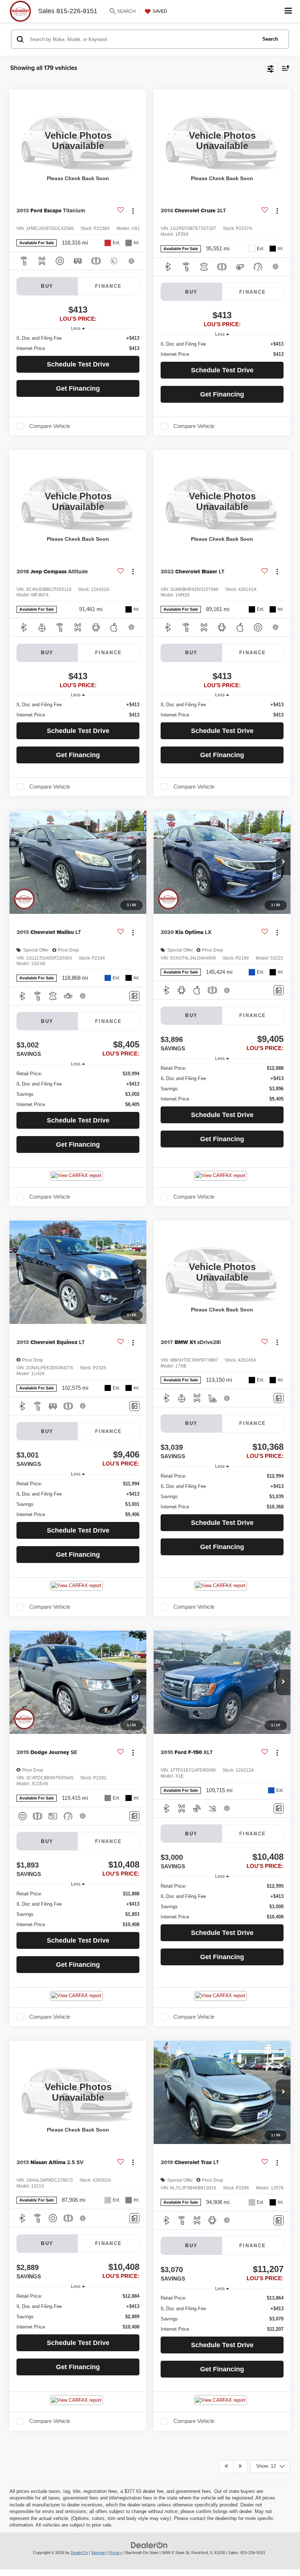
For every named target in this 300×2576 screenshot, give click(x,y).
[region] (78, 343)
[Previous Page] (226, 2467)
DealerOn (79, 2553)
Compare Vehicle (50, 426)
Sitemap (98, 2553)
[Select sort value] (284, 68)
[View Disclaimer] (132, 261)
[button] (139, 862)
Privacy (115, 2553)
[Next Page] (240, 2467)
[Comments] (134, 996)
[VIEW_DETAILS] (78, 141)
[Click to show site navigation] (288, 11)
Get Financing (78, 388)
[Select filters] (271, 68)
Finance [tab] (109, 286)
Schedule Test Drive (78, 364)
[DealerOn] (149, 2545)
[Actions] (133, 211)
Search (270, 39)
